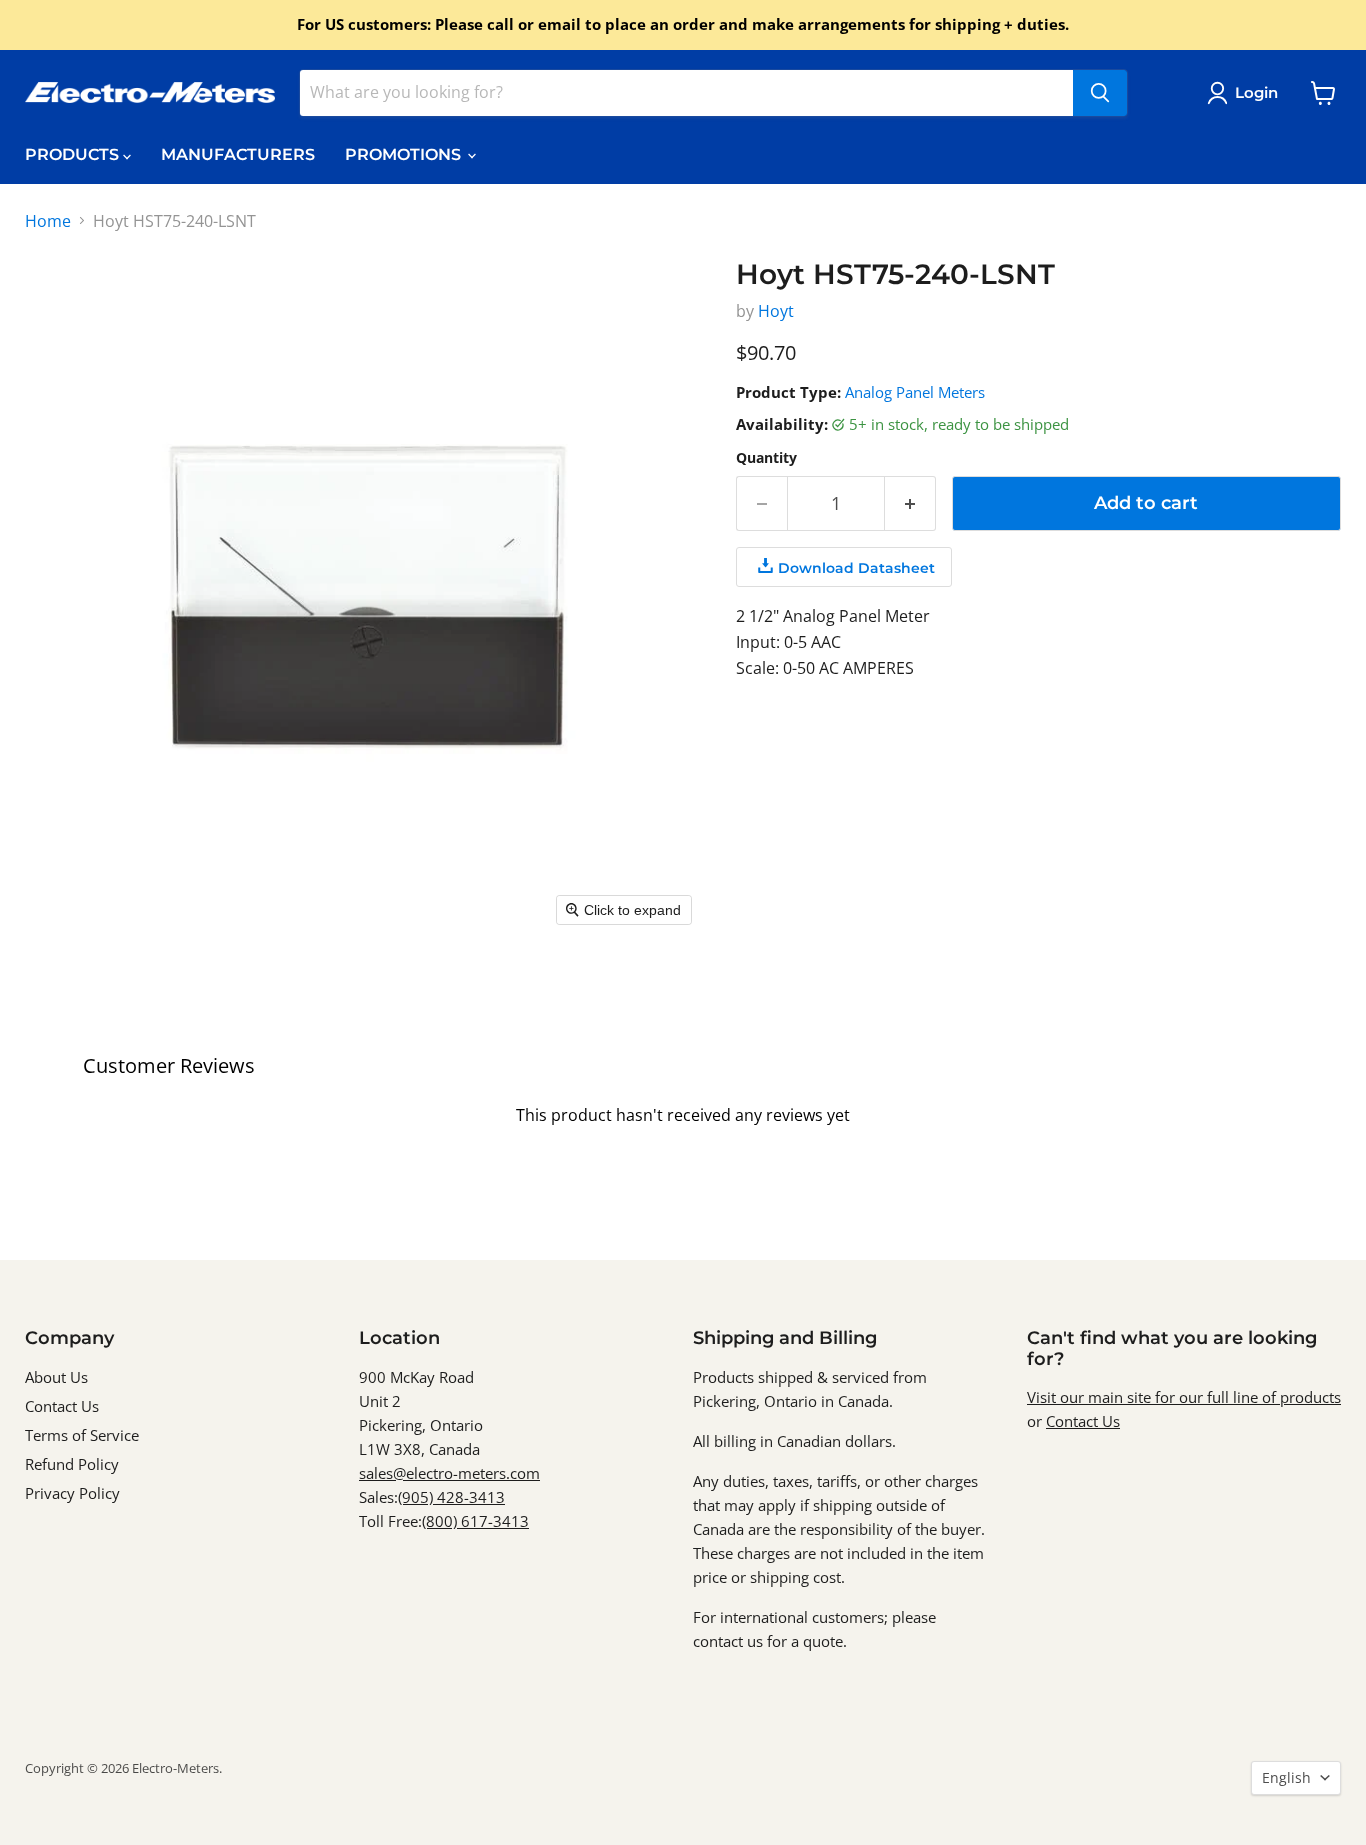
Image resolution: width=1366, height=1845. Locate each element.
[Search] (1100, 93)
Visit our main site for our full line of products (1184, 1397)
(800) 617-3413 (475, 1521)
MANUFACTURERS (238, 154)
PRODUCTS (74, 154)
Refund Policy (72, 1464)
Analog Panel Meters (915, 392)
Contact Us (62, 1406)
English (1286, 1777)
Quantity (766, 458)
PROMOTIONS (405, 154)
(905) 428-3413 (451, 1497)
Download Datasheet (856, 568)
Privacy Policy (72, 1493)
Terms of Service (82, 1435)
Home (48, 221)
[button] (1246, 93)
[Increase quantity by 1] (910, 503)
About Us (56, 1377)
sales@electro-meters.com (449, 1473)
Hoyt (776, 311)
